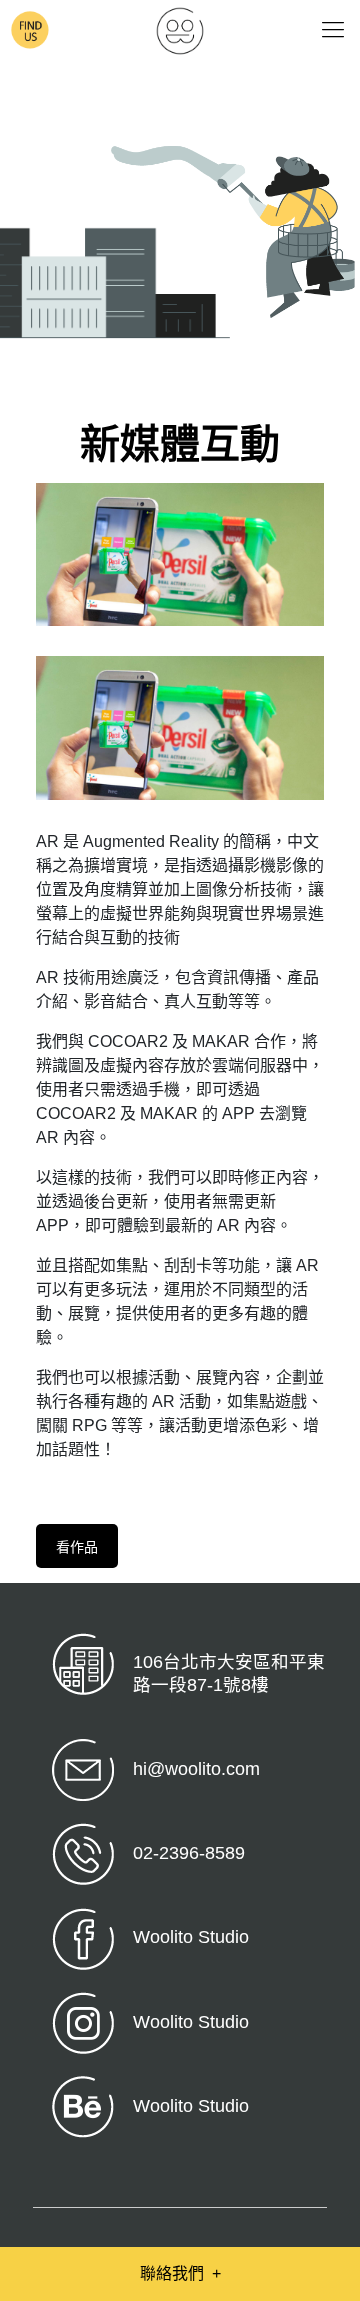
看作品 (77, 1547)
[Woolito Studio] (180, 30)
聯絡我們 (180, 2273)
